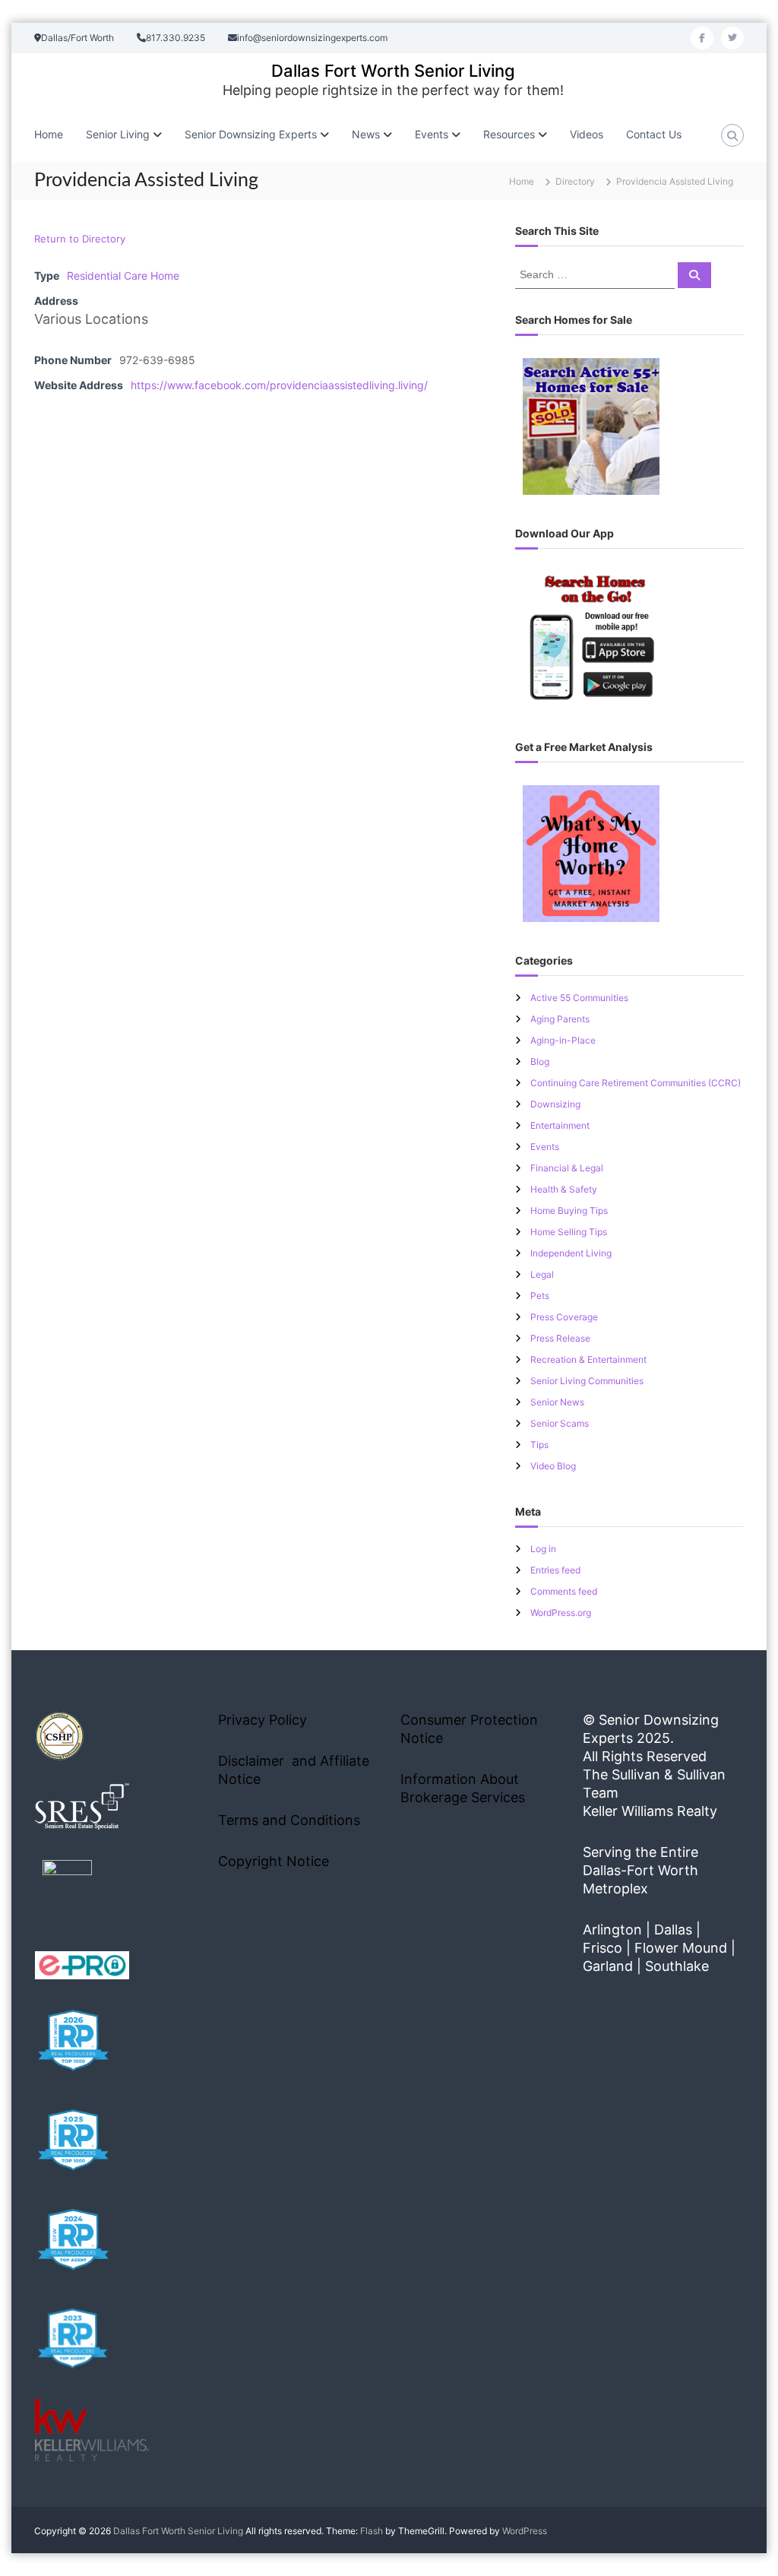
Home (49, 134)
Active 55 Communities (579, 998)
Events (545, 1147)
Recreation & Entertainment (588, 1359)
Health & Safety (564, 1189)
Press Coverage (564, 1317)
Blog (540, 1061)
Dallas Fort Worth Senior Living (393, 71)
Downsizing (555, 1104)
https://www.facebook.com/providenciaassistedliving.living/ (279, 385)
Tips (539, 1445)
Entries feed (555, 1570)
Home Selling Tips (569, 1232)
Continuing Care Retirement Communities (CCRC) (636, 1083)
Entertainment (560, 1125)
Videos (587, 134)
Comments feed (564, 1591)
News (366, 134)
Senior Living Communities (587, 1381)
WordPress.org (561, 1613)
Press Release (560, 1338)
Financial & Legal (567, 1168)
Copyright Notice (274, 1861)
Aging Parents (560, 1019)
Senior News (557, 1402)
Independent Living (571, 1253)
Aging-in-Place (563, 1040)
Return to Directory (80, 239)
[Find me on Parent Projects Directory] (67, 1889)
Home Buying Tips (569, 1210)
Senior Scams (560, 1423)
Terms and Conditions (289, 1820)
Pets (540, 1296)
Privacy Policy (262, 1720)
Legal (542, 1274)
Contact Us (654, 134)
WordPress (525, 2531)
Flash (372, 2531)
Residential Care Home (123, 276)
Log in (543, 1549)
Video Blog (553, 1466)
